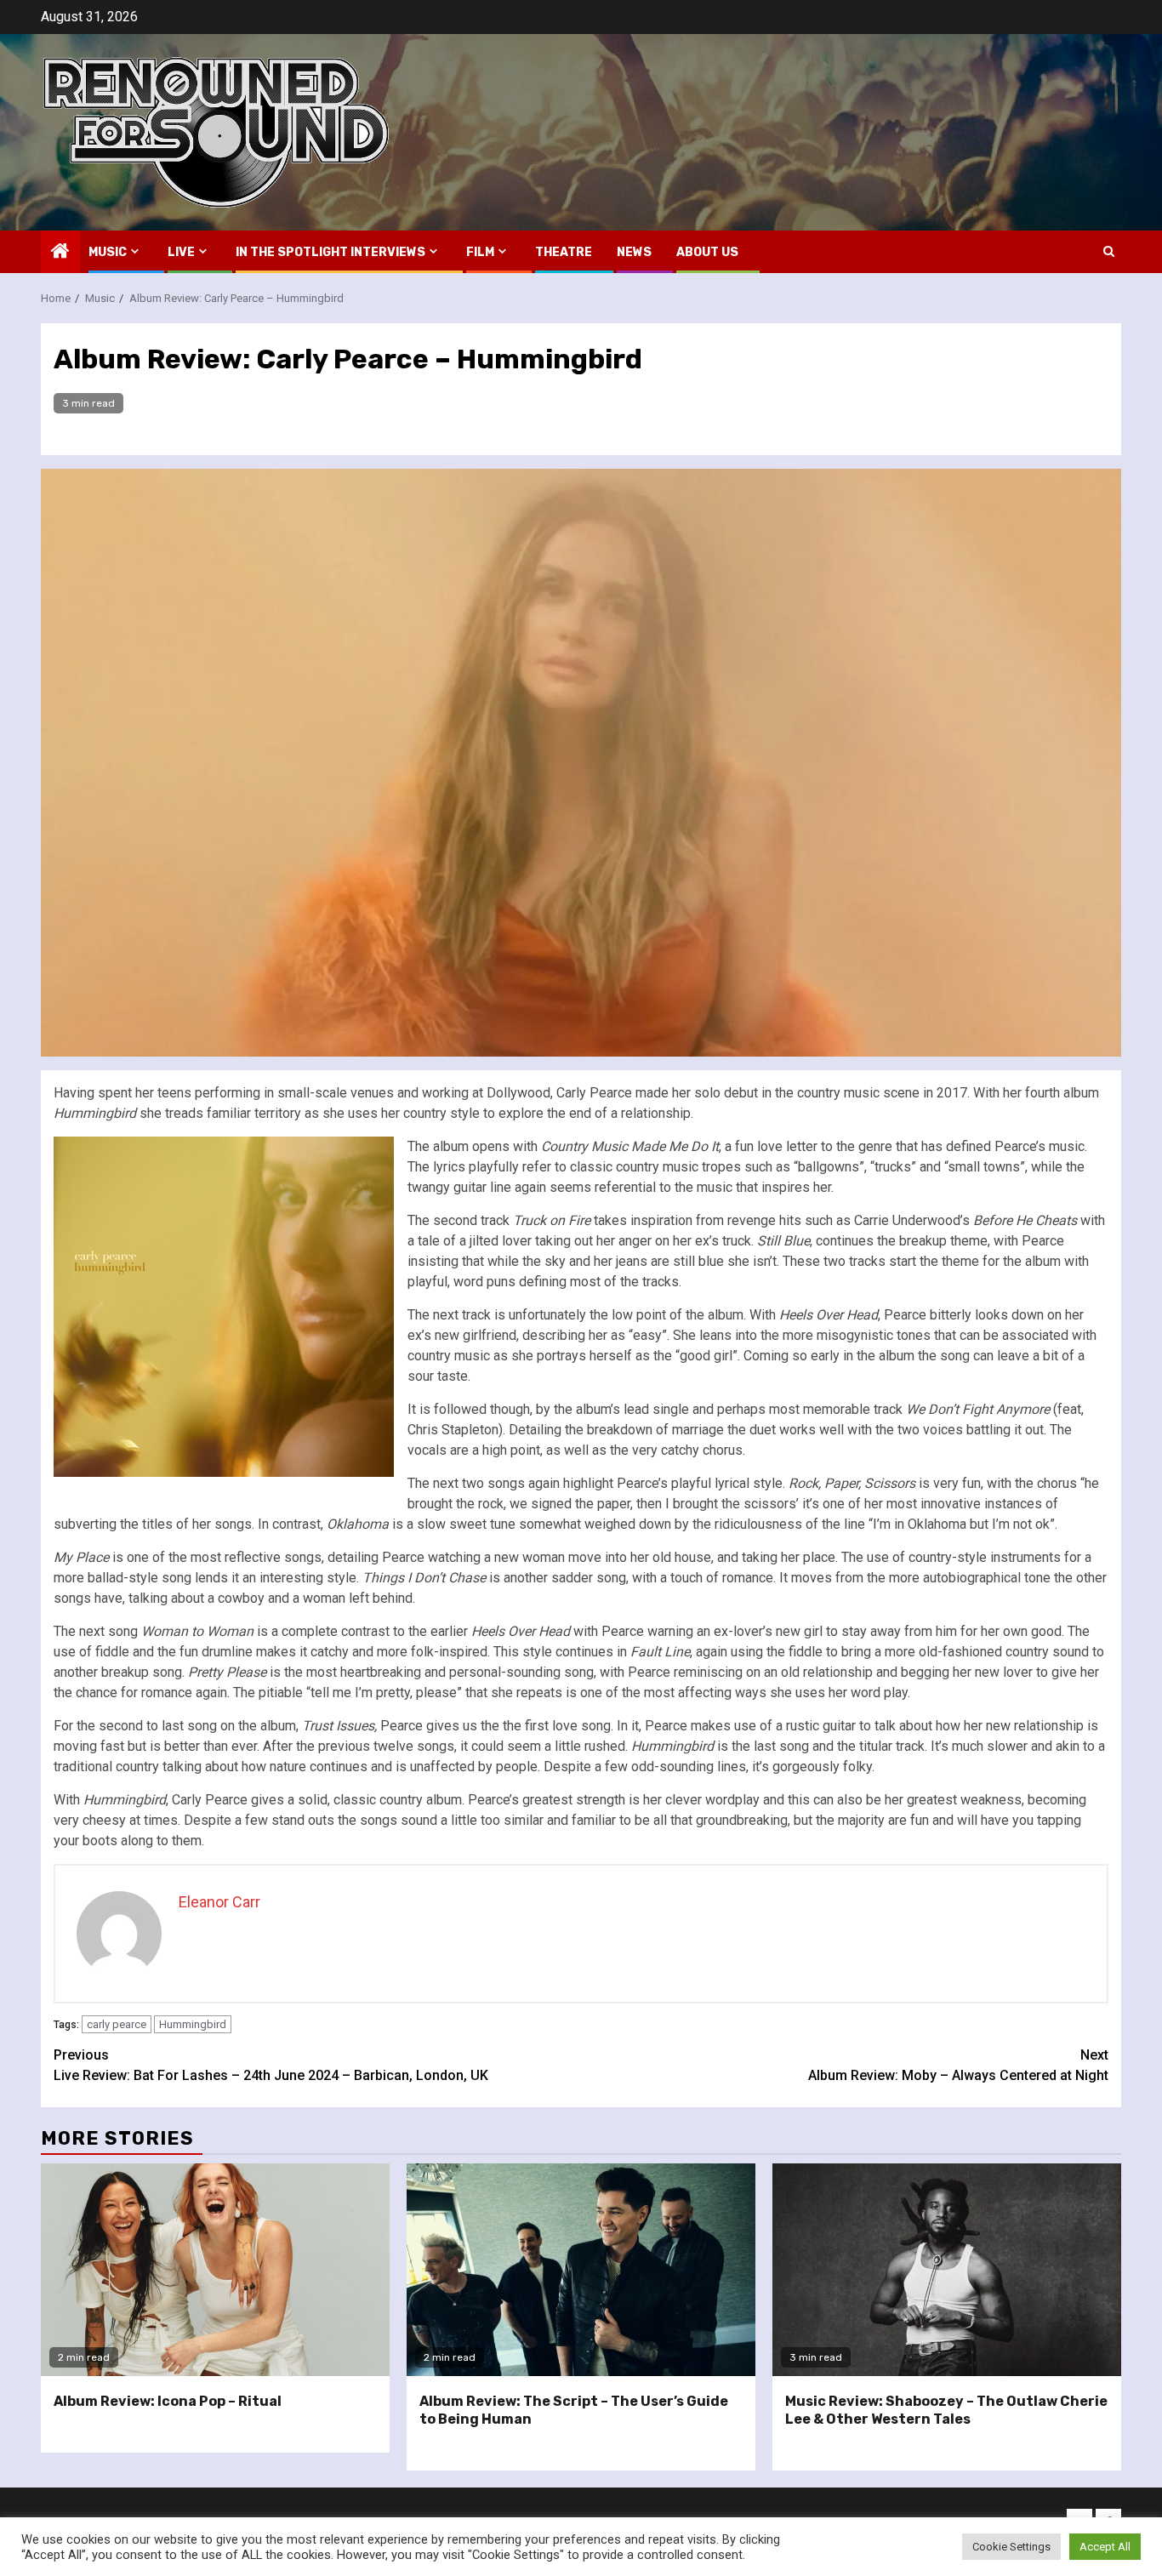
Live (181, 252)
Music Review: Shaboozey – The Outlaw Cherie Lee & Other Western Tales (946, 2410)
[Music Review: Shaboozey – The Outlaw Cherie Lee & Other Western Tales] (947, 2270)
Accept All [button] (1105, 2547)
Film (480, 252)
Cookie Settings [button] (1011, 2547)
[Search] (1109, 251)
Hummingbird (193, 2024)
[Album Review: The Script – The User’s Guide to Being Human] (581, 2270)
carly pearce (117, 2024)
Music (108, 252)
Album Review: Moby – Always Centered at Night (958, 2065)
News (634, 252)
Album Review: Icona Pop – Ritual (168, 2401)
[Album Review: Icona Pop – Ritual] (215, 2270)
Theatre (564, 252)
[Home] (60, 253)
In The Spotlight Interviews (330, 252)
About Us (707, 252)
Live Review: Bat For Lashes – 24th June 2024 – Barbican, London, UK (271, 2065)
